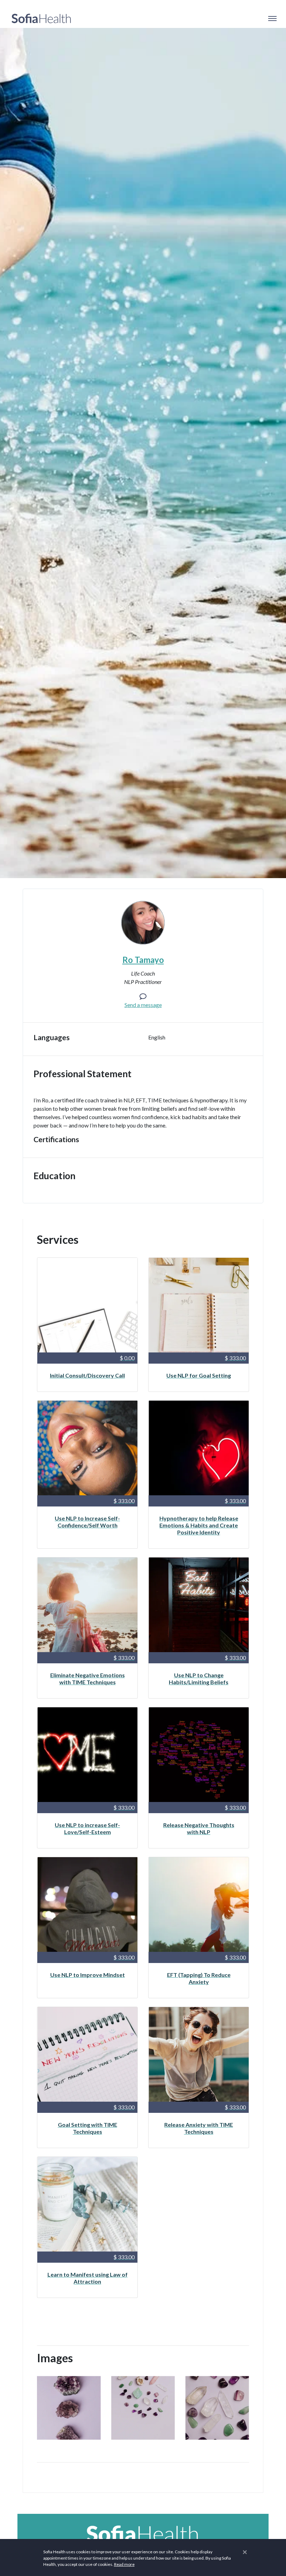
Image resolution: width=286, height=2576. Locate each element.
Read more (124, 2564)
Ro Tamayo (143, 960)
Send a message (143, 1005)
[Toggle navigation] (272, 19)
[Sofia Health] (41, 19)
